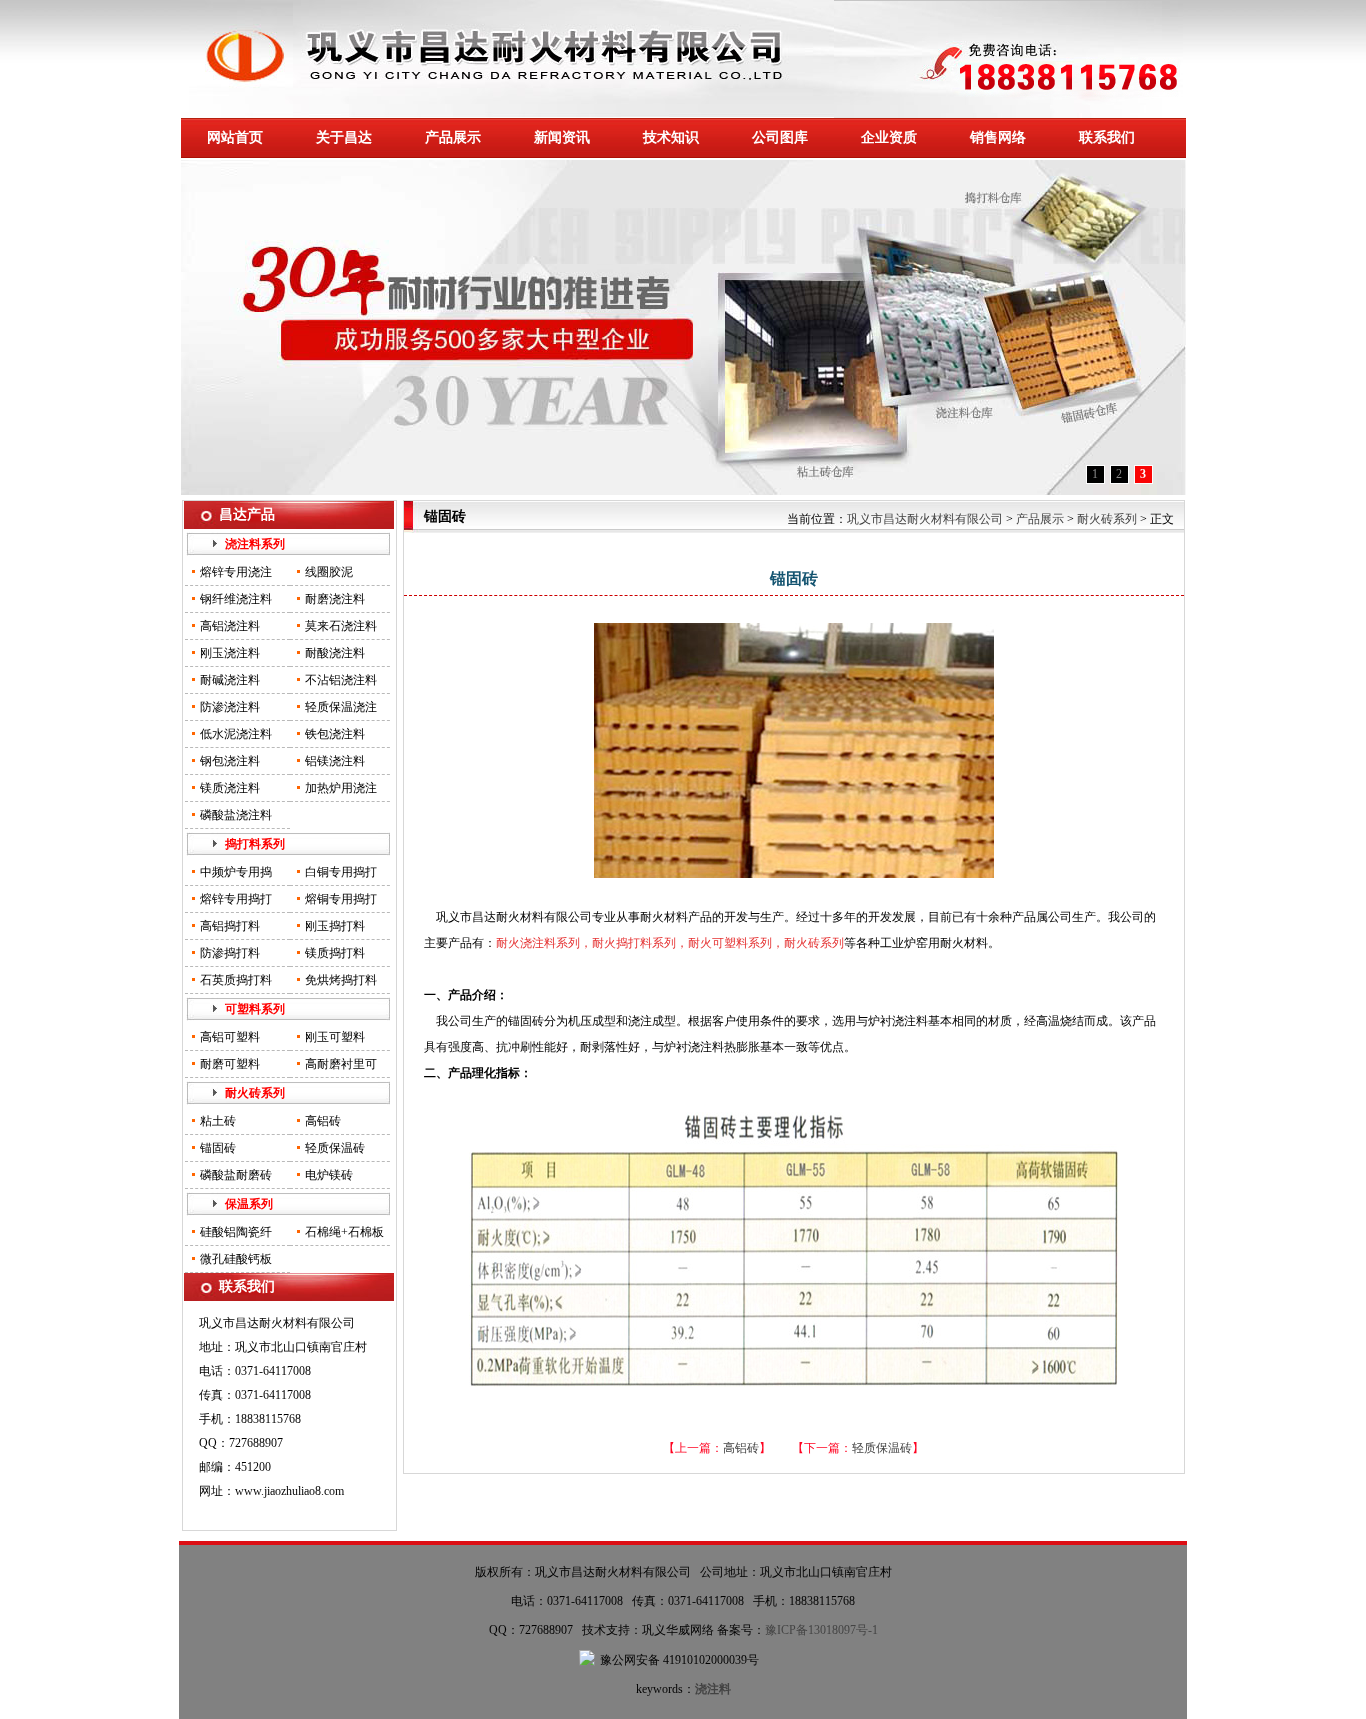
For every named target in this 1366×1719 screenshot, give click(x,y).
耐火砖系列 (255, 1093)
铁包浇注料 (335, 734)
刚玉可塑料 (335, 1037)
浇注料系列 (255, 544)
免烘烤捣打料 (341, 980)
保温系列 (249, 1204)
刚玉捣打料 (335, 926)
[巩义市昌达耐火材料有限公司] (507, 114)
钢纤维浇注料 (236, 599)
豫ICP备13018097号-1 (821, 1630)
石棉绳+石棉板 (344, 1232)
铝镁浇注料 (335, 761)
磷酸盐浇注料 (236, 815)
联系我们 (1107, 137)
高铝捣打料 (230, 926)
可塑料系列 (255, 1009)
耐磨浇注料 (335, 599)
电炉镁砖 (329, 1175)
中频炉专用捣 (236, 872)
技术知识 (671, 137)
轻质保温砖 (335, 1148)
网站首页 (235, 137)
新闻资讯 (562, 137)
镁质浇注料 (230, 788)
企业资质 (889, 137)
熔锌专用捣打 (236, 899)
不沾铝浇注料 (341, 680)
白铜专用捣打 (341, 872)
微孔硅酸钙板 (236, 1259)
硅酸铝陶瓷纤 (236, 1232)
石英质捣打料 (236, 980)
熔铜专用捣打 (341, 899)
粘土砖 (218, 1121)
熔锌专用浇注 (236, 572)
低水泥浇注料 (236, 734)
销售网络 (998, 137)
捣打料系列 (255, 844)
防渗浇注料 (230, 707)
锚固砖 (218, 1148)
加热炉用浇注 (341, 788)
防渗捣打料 (230, 953)
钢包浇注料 (230, 761)
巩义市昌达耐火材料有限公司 (925, 519)
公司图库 (780, 137)
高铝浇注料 (230, 626)
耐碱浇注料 (230, 680)
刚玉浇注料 (230, 653)
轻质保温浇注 (341, 707)
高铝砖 (323, 1121)
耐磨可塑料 (230, 1064)
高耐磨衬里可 (341, 1064)
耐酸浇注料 (335, 653)
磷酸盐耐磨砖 (236, 1175)
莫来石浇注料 (341, 626)
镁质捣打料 (335, 953)
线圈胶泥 (329, 572)
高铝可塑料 (230, 1037)
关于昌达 (344, 137)
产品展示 (453, 137)
